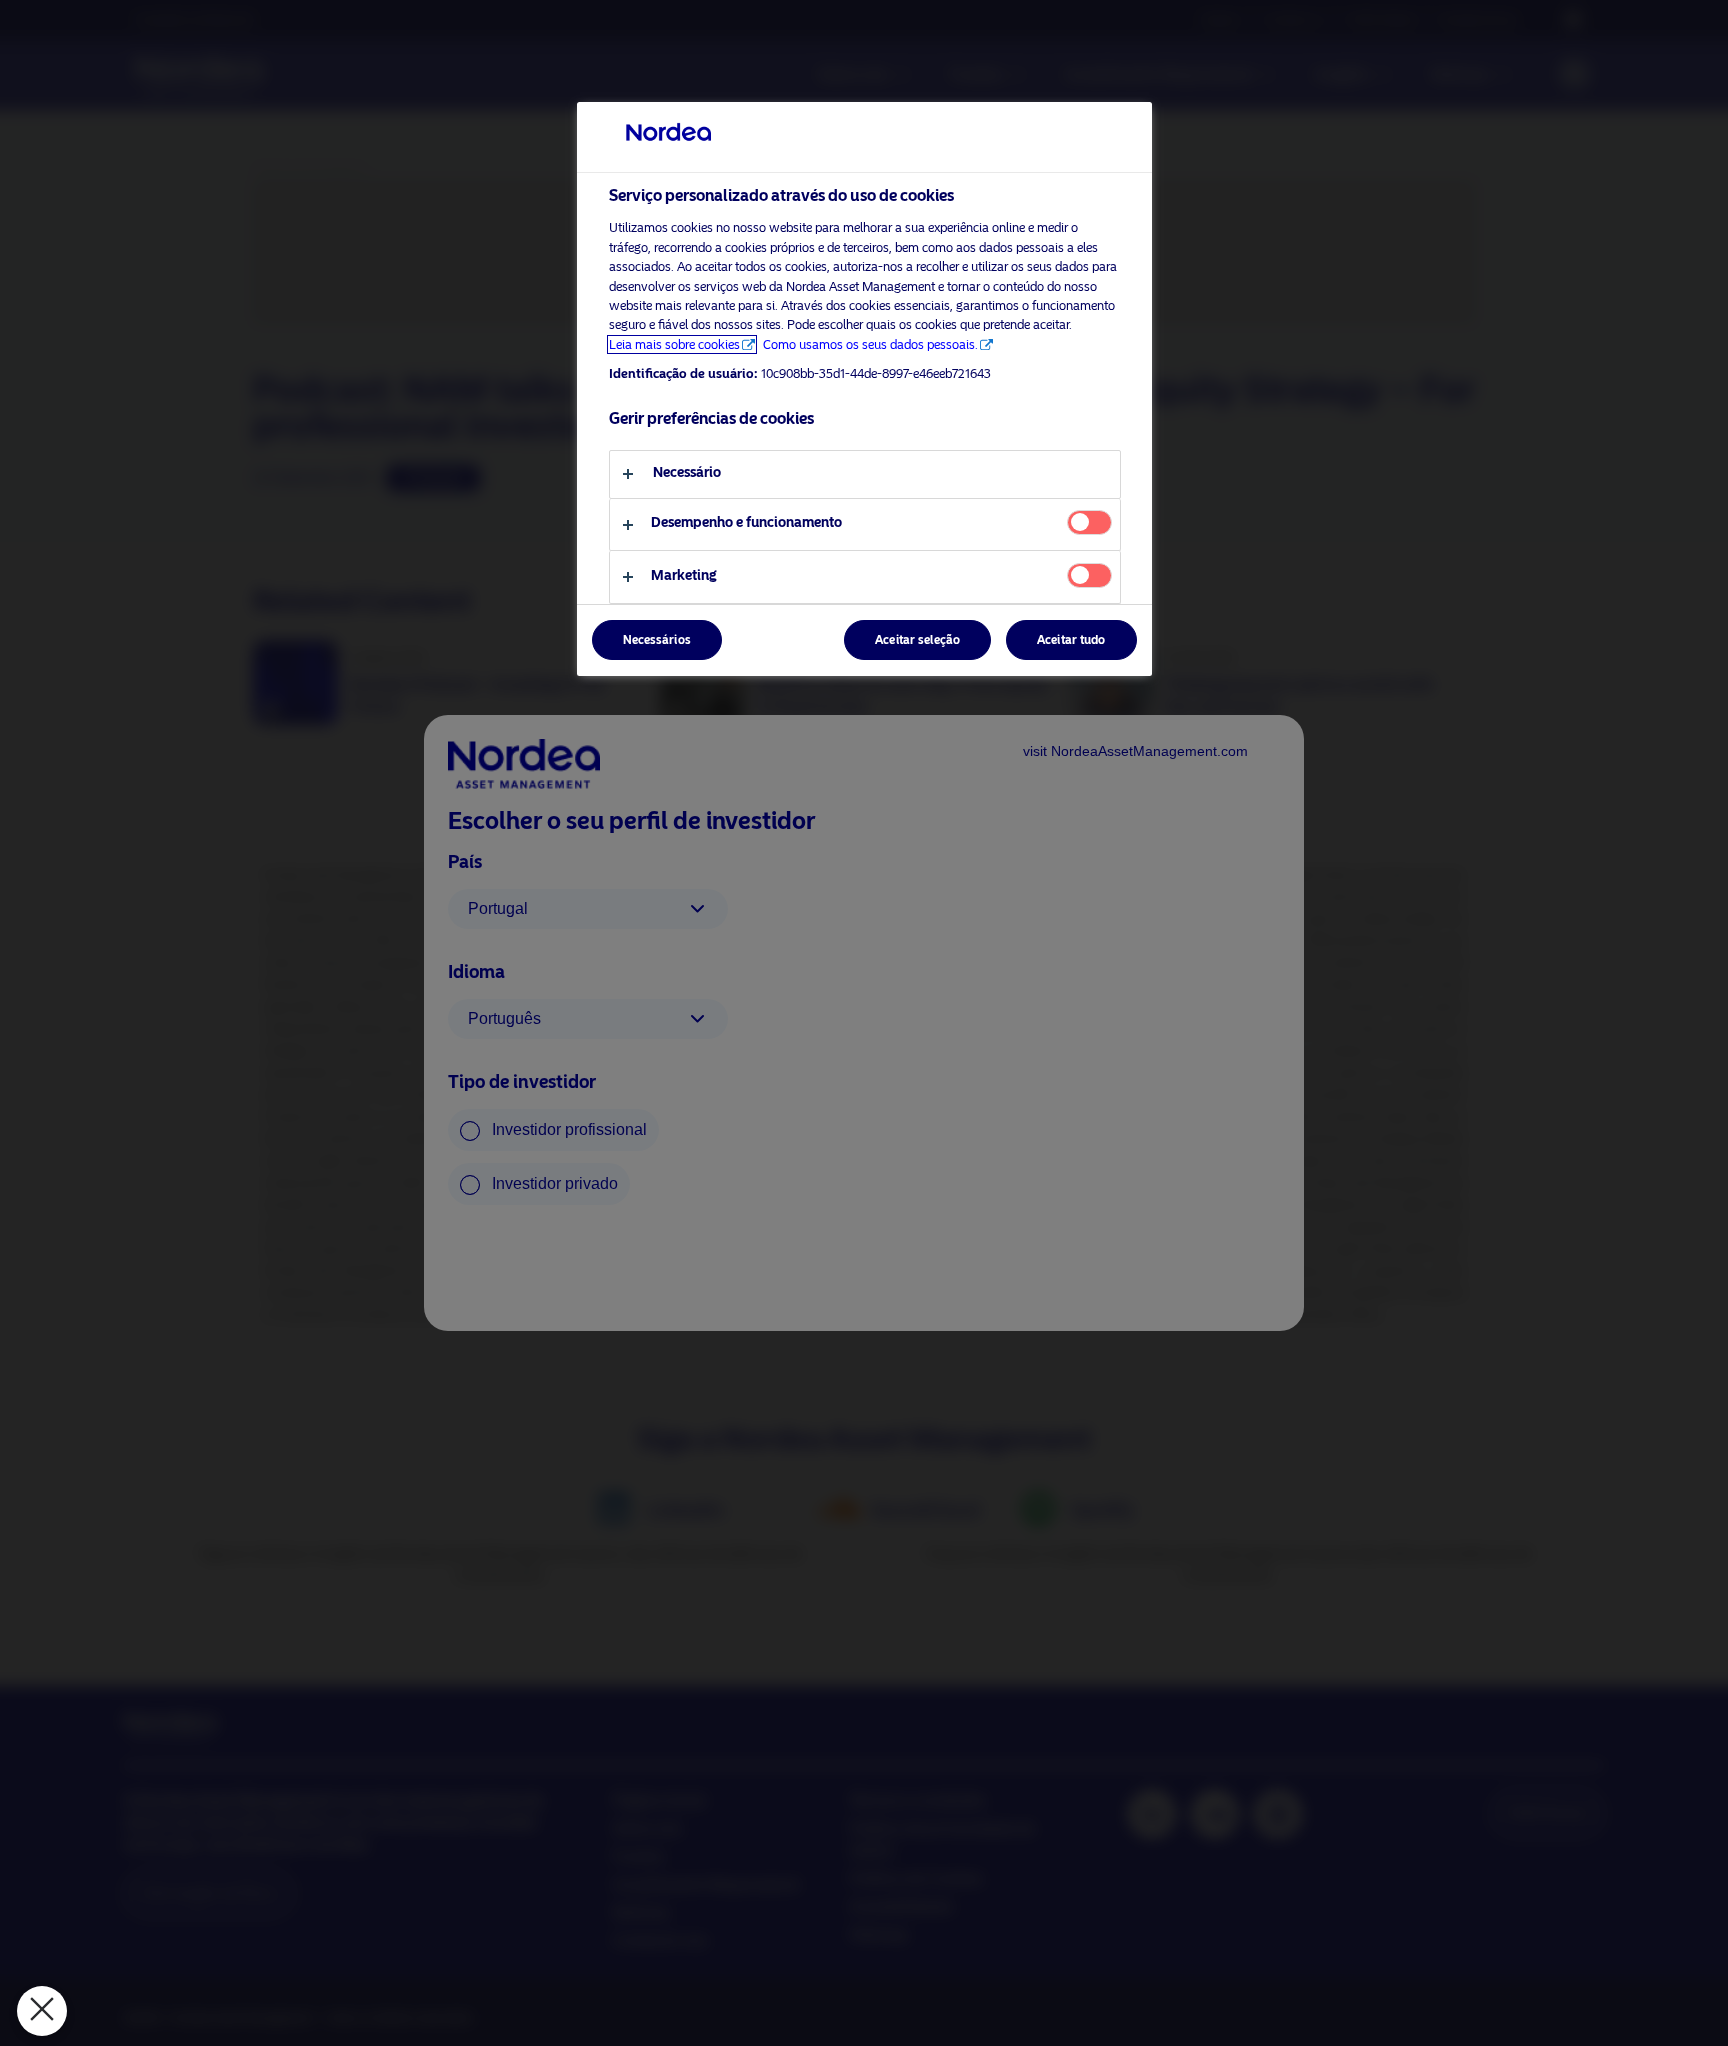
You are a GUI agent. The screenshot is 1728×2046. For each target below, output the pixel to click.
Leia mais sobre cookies (674, 344)
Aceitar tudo (1071, 640)
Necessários (657, 640)
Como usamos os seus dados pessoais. (870, 344)
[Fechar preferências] (42, 2011)
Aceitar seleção (917, 640)
